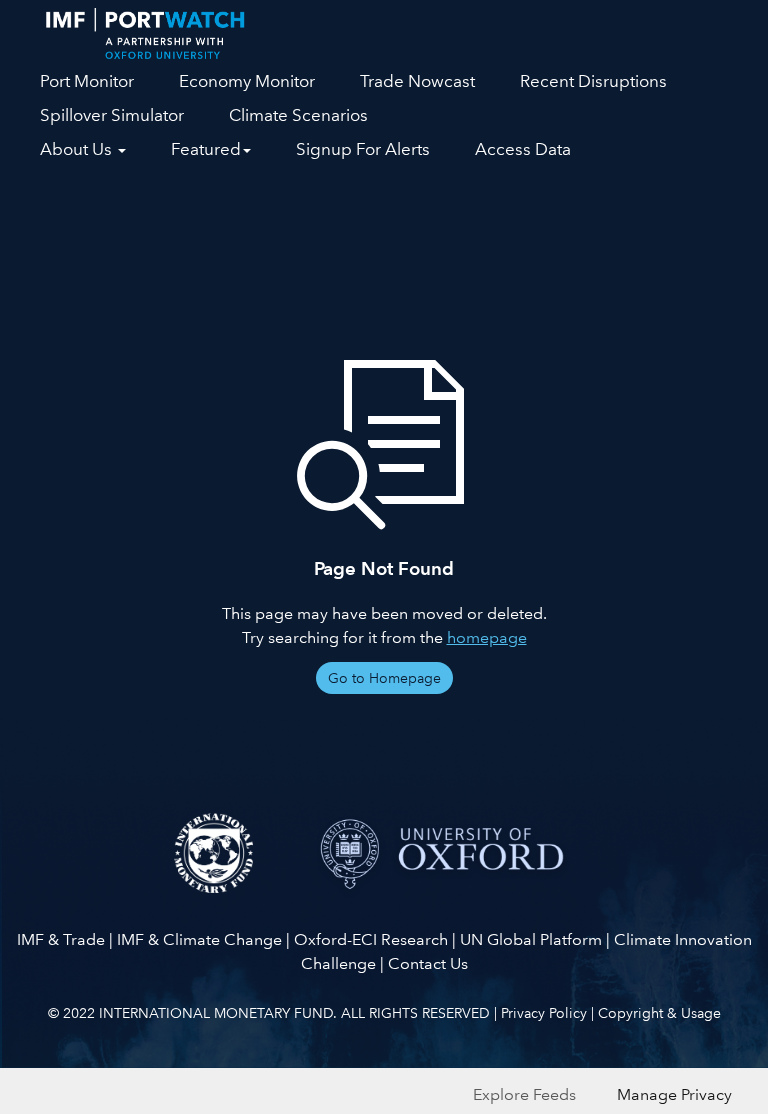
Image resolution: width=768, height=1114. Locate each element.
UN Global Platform (531, 939)
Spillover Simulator (112, 115)
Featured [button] (206, 149)
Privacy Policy (544, 1013)
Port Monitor (87, 81)
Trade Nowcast (417, 81)
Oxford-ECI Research (371, 939)
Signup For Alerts (363, 149)
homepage (487, 637)
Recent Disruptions (593, 81)
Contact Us (428, 963)
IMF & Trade (61, 939)
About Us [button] (78, 149)
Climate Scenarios (298, 115)
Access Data (523, 149)
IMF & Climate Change (199, 939)
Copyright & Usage (659, 1013)
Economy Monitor (247, 81)
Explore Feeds (524, 1094)
